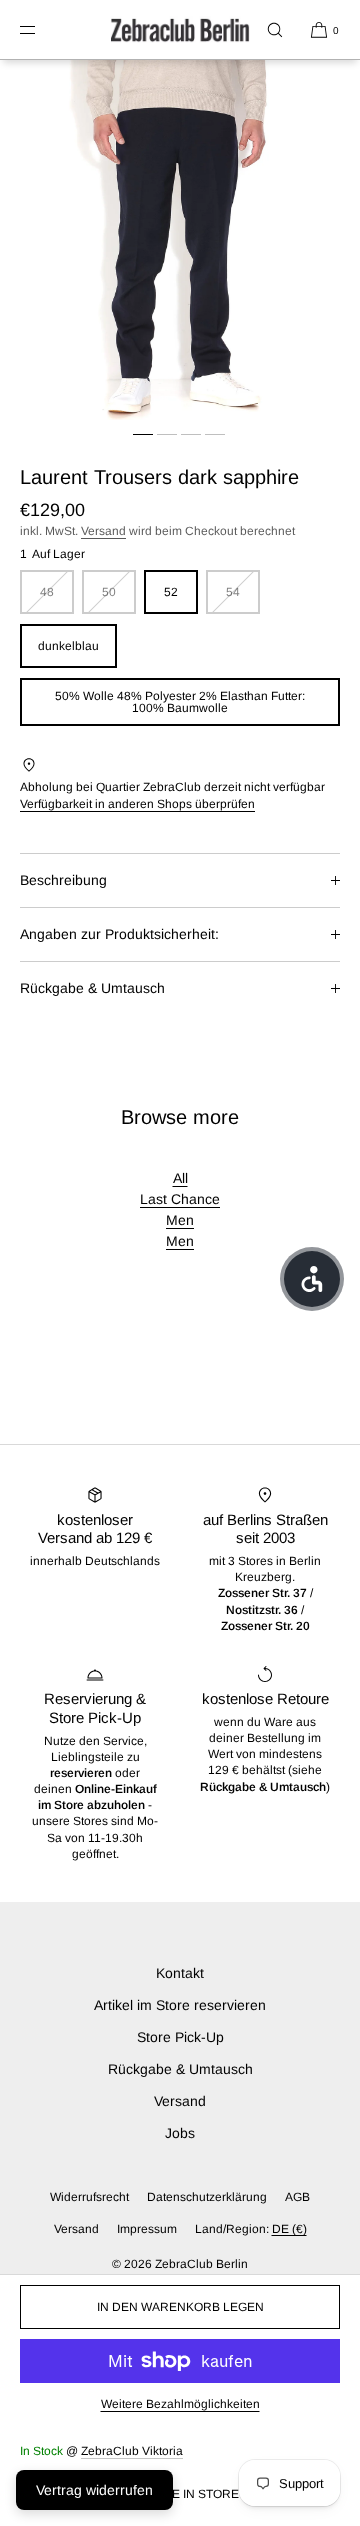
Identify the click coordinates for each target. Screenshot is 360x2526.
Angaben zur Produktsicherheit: (119, 934)
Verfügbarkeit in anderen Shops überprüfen (137, 804)
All (180, 1178)
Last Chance (180, 1199)
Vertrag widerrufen (94, 2490)
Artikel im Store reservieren (180, 2005)
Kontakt (180, 1973)
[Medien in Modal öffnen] (180, 240)
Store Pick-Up (180, 2037)
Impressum (147, 2229)
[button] (275, 29)
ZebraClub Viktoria (132, 2451)
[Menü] (44, 29)
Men (180, 1220)
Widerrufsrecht (89, 2197)
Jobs (180, 2133)
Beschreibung (63, 880)
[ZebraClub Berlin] (180, 30)
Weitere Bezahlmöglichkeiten (180, 2404)
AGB (297, 2197)
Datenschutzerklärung (207, 2197)
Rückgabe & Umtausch (92, 988)
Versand (103, 531)
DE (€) (289, 2229)
